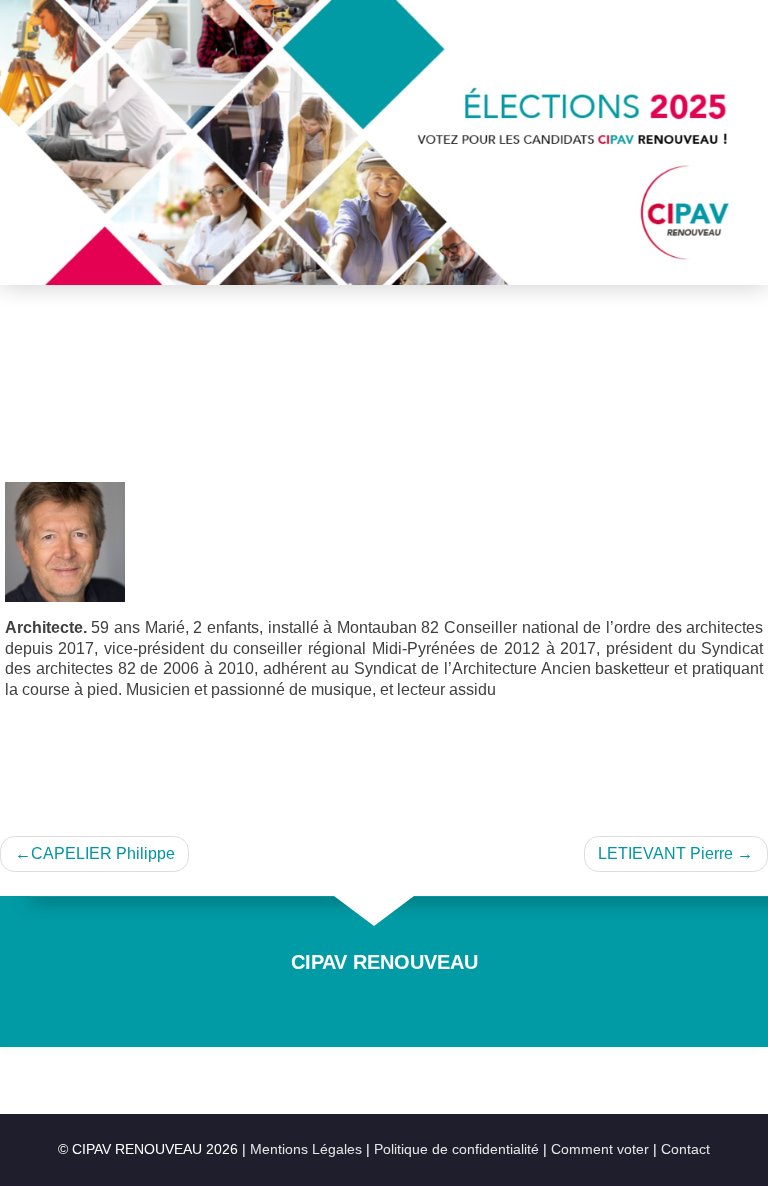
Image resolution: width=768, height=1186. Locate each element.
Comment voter (602, 1149)
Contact (685, 1149)
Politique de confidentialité (458, 1149)
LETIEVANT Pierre (665, 853)
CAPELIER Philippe (103, 853)
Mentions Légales (308, 1149)
